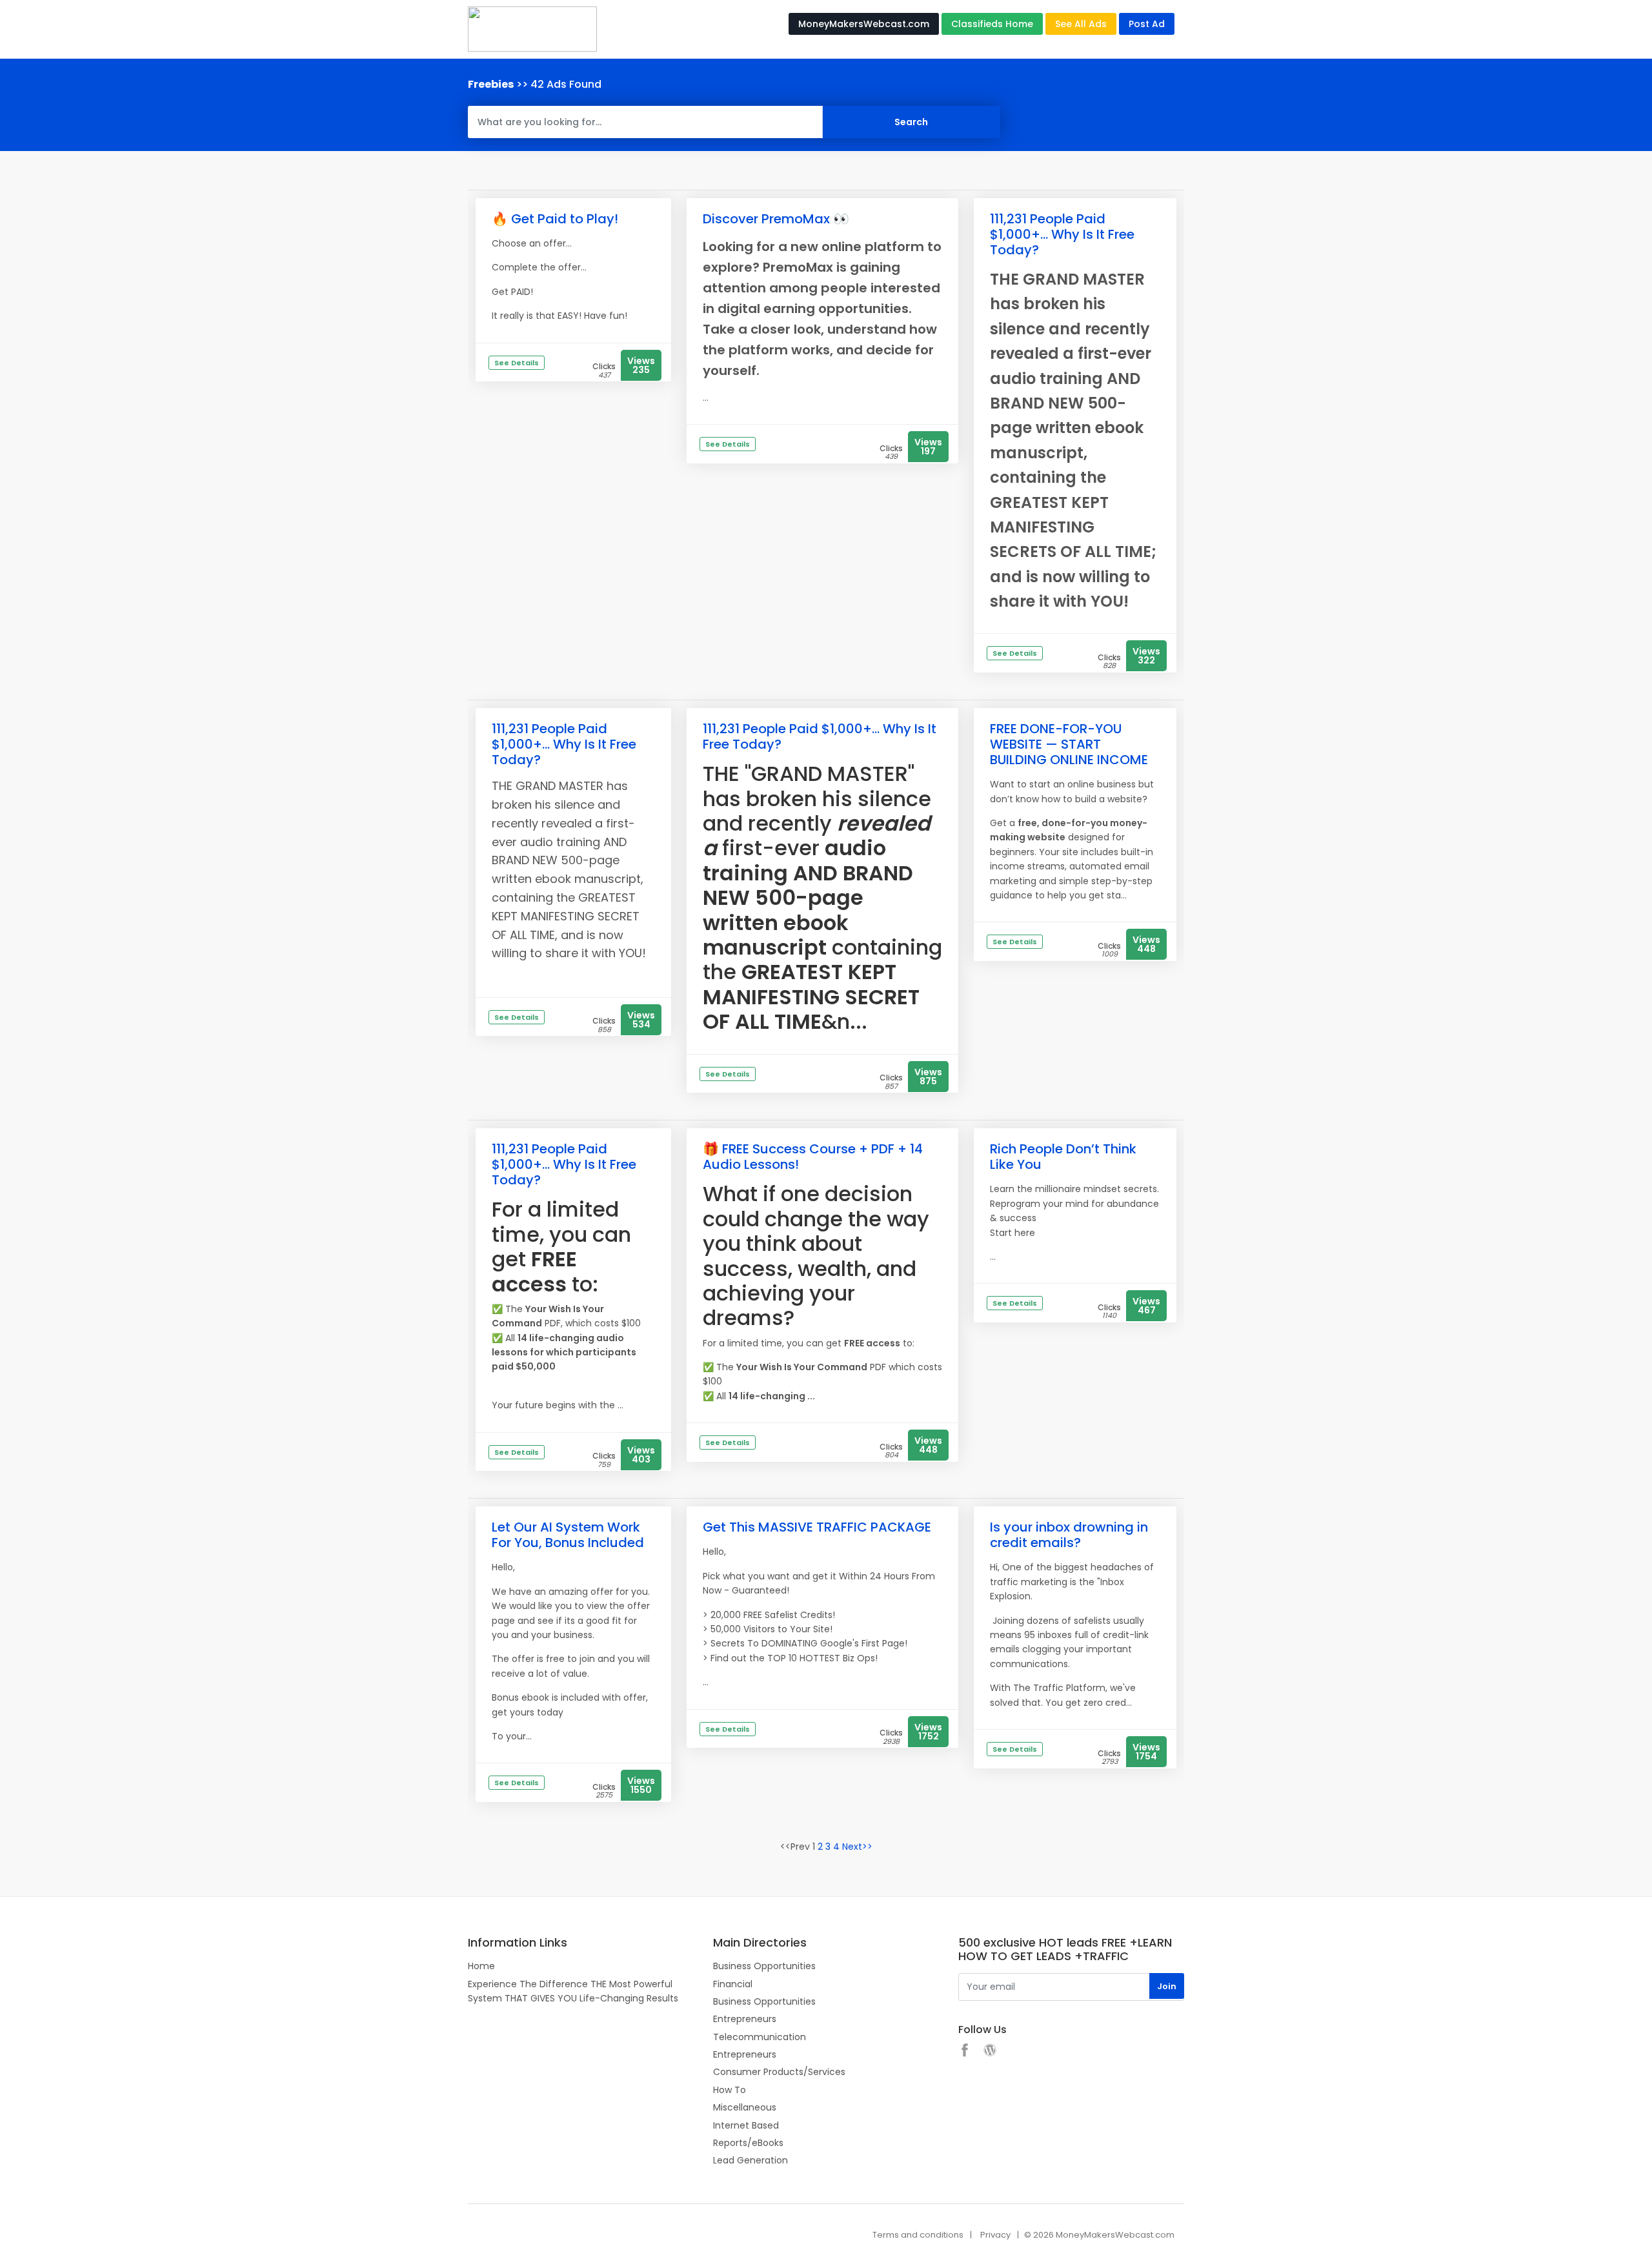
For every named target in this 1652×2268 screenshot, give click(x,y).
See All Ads (1081, 24)
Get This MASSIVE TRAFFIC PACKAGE (817, 1527)
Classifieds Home (992, 24)
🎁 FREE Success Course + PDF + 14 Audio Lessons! (813, 1157)
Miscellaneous (745, 2107)
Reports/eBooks (748, 2143)
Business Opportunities (764, 1966)
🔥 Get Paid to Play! (555, 219)
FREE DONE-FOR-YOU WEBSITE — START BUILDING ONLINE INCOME (1069, 744)
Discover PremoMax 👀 (776, 219)
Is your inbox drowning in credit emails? (1069, 1535)
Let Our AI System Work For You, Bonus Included (568, 1535)
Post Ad (1147, 24)
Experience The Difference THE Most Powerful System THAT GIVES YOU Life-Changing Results (573, 1991)
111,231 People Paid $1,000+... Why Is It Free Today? (1062, 234)
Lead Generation (750, 2160)
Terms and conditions (918, 2235)
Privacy (995, 2235)
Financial (733, 1984)
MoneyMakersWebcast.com (864, 24)
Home (481, 1966)
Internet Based (746, 2125)
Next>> (857, 1847)
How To (730, 2090)
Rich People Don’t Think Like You (1063, 1157)
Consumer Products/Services (779, 2072)
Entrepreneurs (745, 2019)
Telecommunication (760, 2037)
